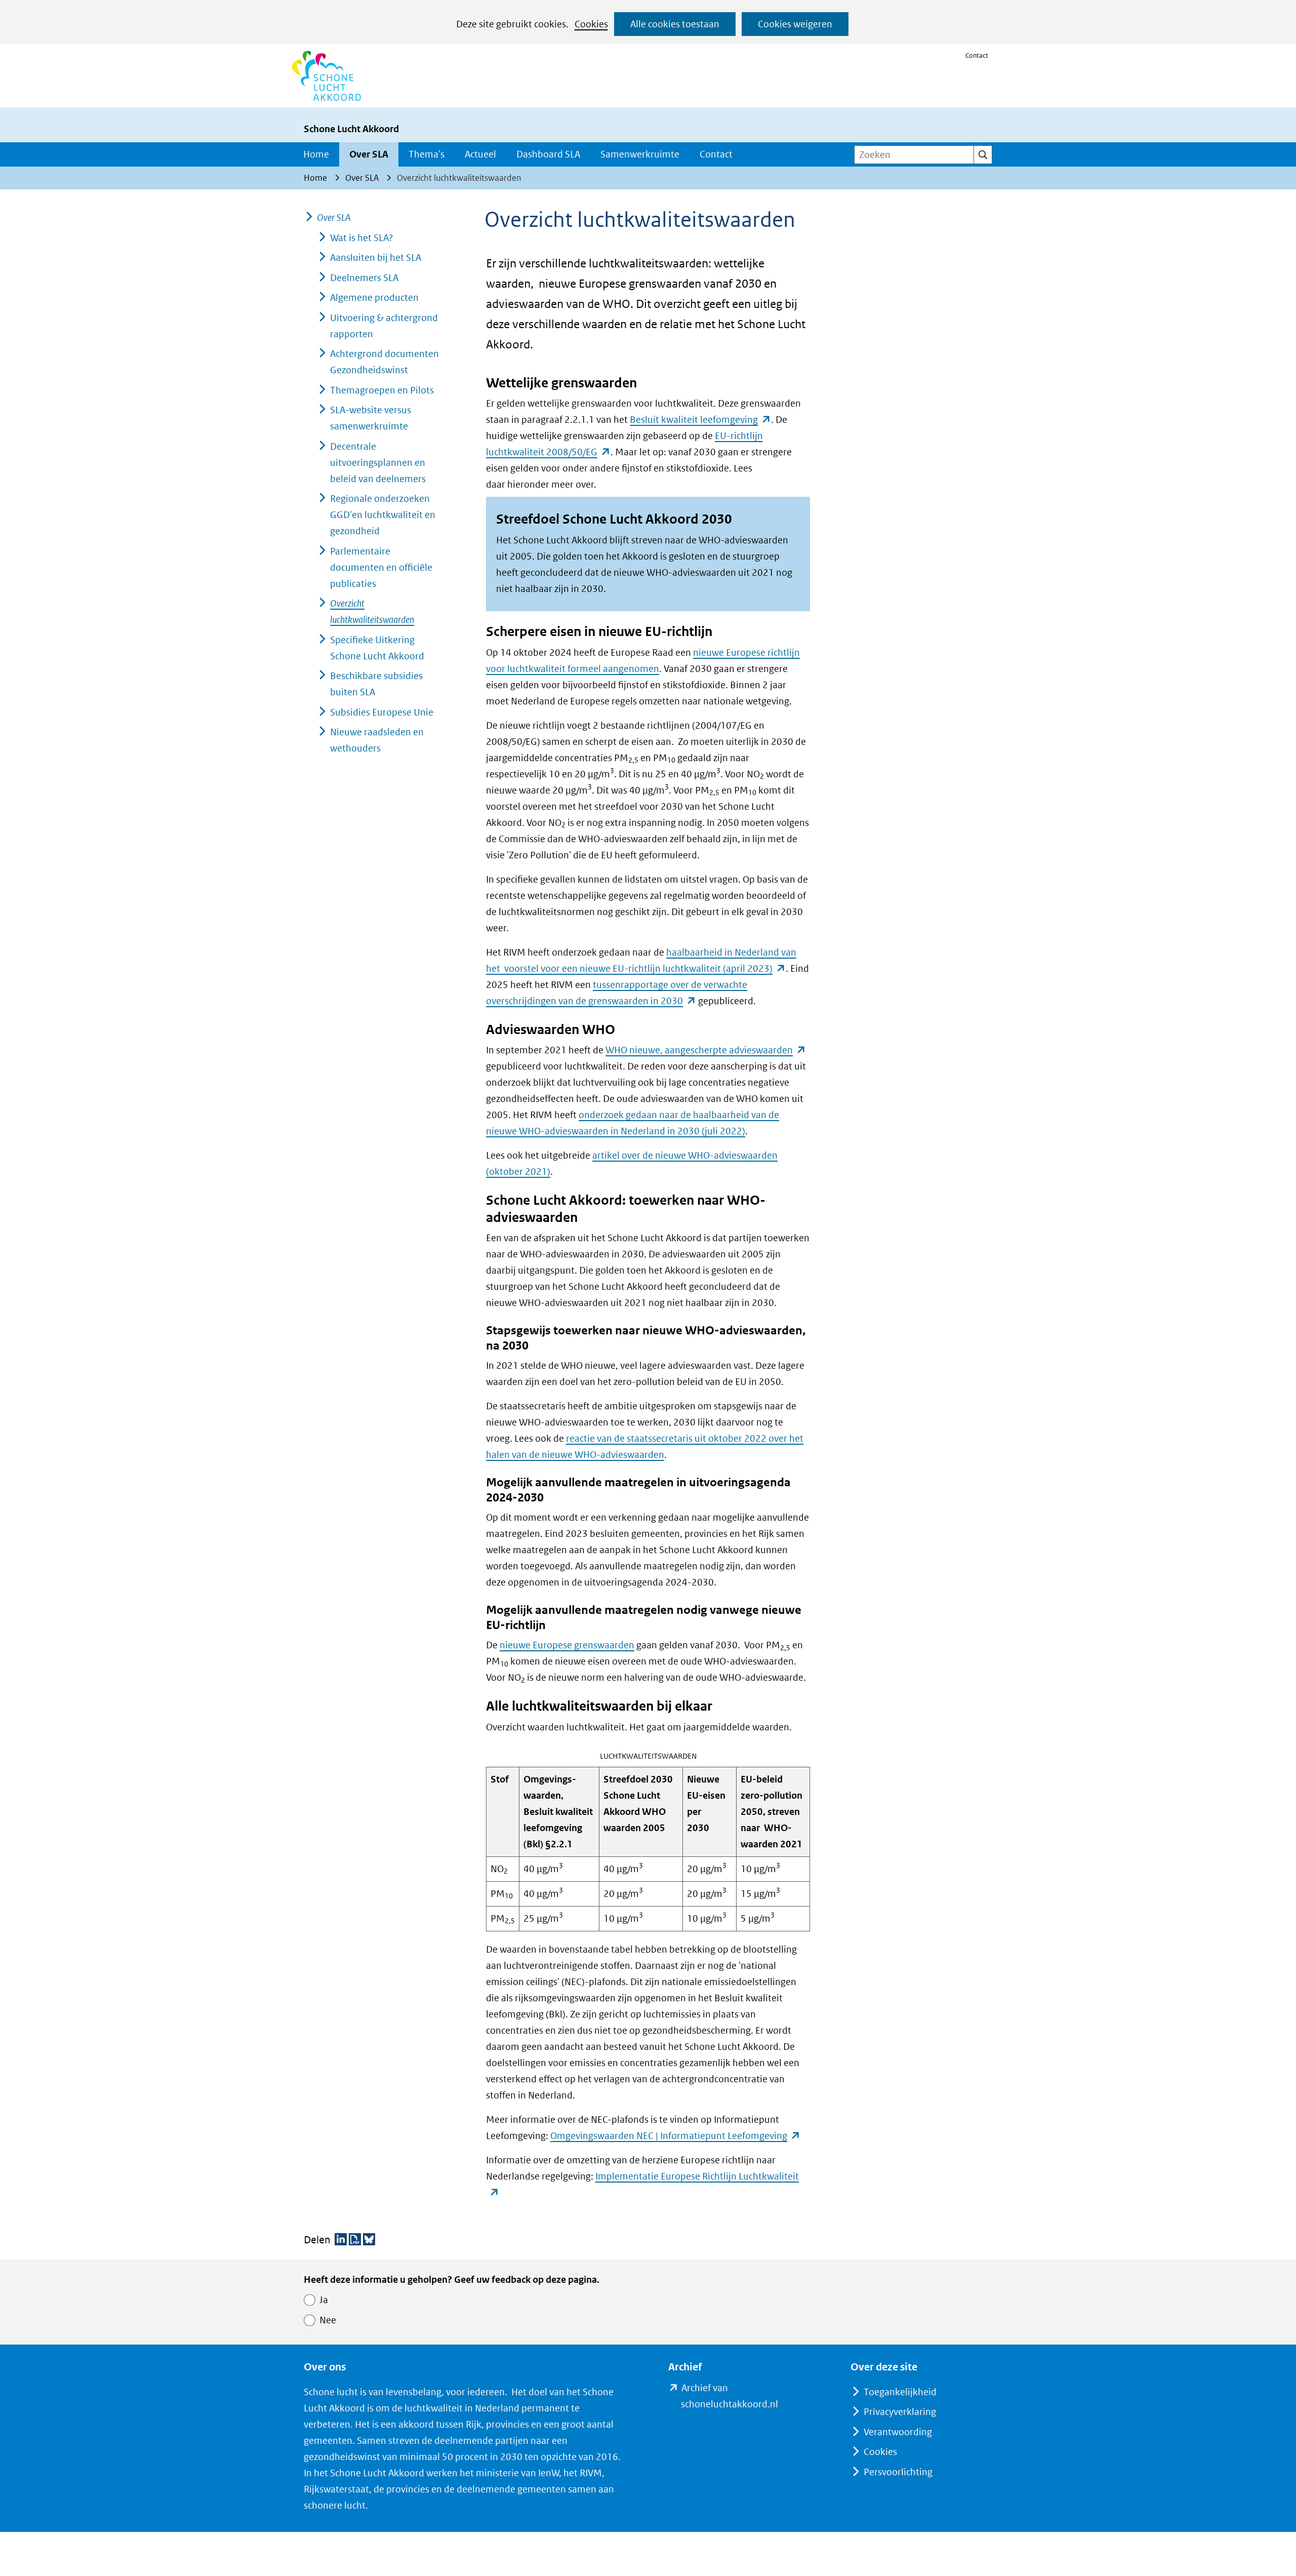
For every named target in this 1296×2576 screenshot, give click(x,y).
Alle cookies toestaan (675, 24)
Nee (328, 2320)
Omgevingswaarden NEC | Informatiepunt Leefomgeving (675, 2136)
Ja (324, 2300)
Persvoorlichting (898, 2472)
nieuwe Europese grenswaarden (567, 1645)
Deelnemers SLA (364, 278)
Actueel (480, 154)
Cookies (591, 24)
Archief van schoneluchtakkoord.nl (745, 2397)
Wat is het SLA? (361, 238)
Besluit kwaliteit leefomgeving (700, 420)
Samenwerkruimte (640, 154)
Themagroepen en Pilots (382, 390)
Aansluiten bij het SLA (376, 257)
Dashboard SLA (548, 154)
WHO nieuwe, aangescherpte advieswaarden (706, 1050)
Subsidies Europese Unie (382, 712)
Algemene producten (374, 298)
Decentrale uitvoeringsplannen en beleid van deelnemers (378, 463)
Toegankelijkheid (900, 2392)
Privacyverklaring (900, 2412)
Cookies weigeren (795, 24)
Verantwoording (898, 2432)
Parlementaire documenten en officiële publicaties (381, 567)
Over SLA (369, 154)
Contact (977, 55)
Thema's (427, 154)
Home (316, 154)
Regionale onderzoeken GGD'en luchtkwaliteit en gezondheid (383, 515)
